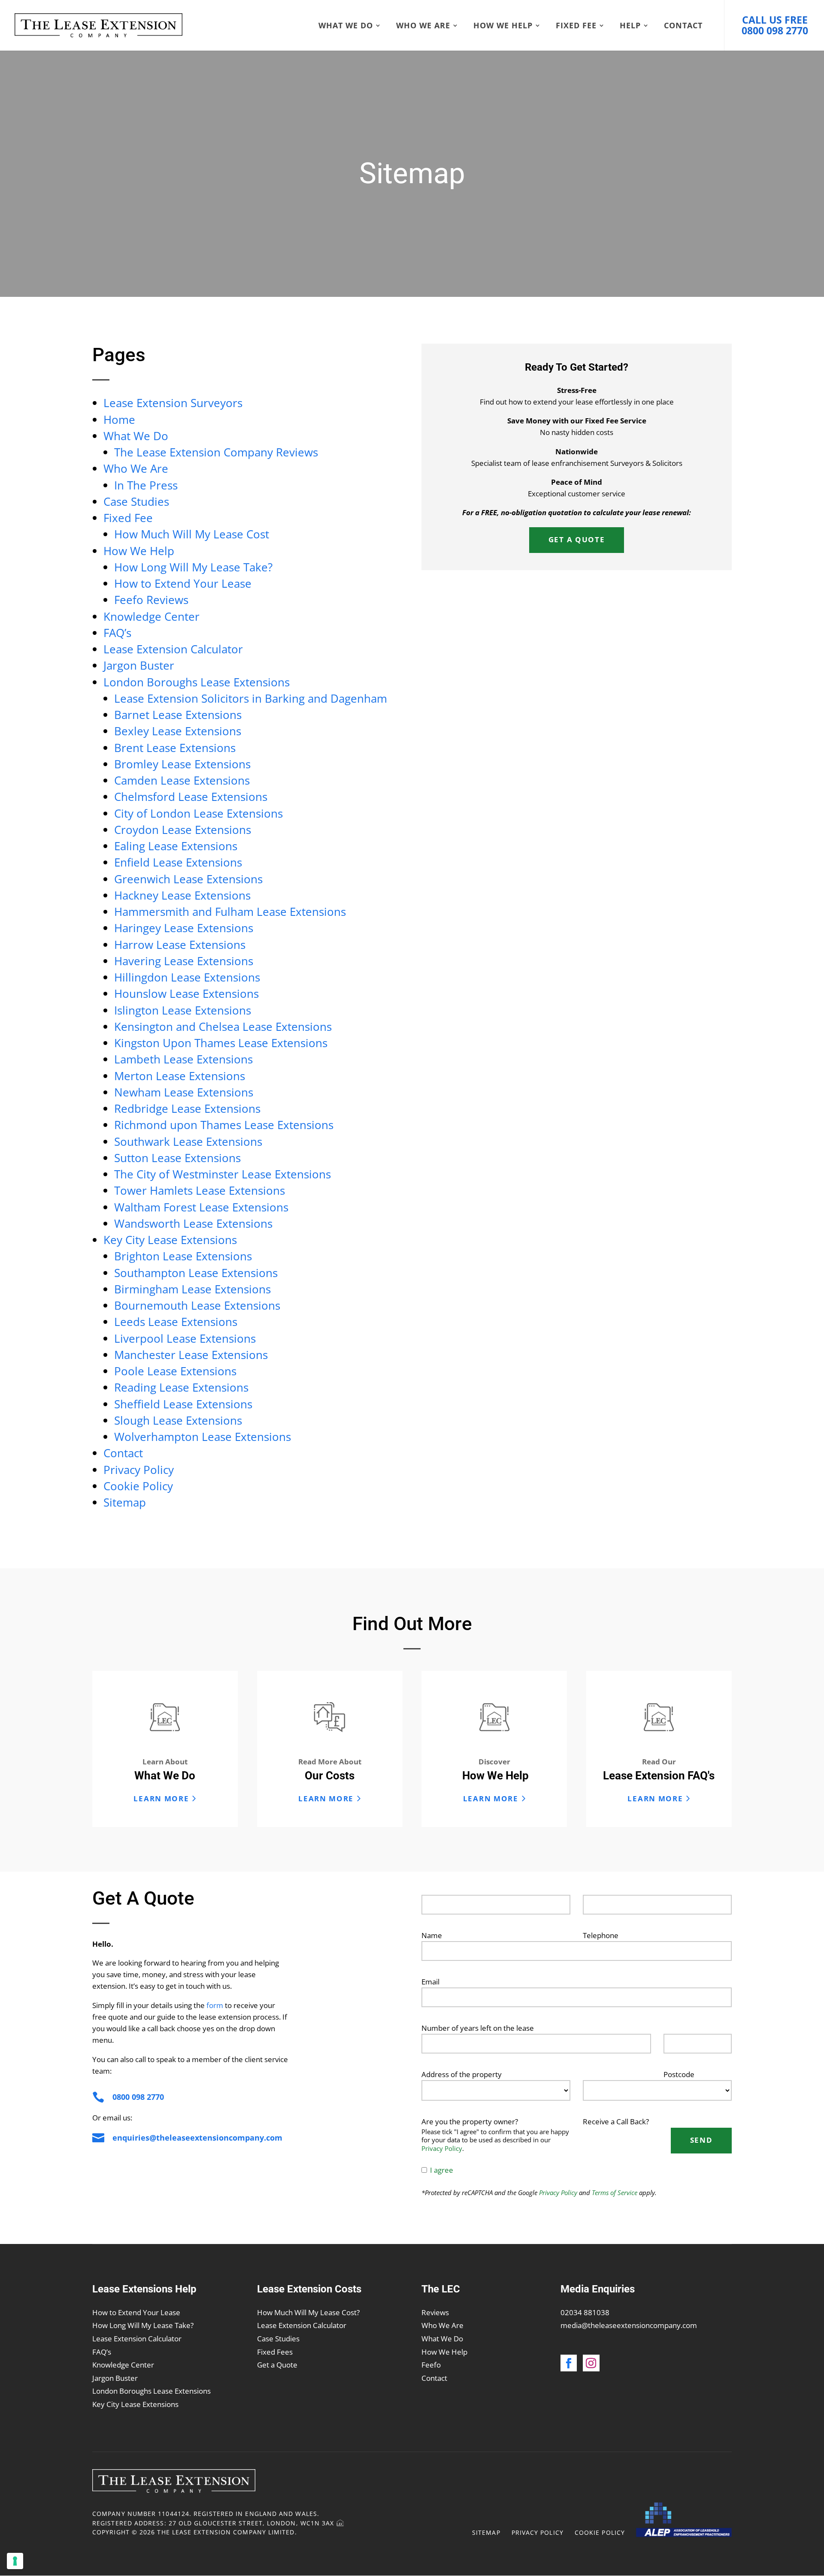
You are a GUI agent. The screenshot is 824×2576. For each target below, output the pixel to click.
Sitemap (125, 1502)
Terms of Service (615, 2192)
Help (630, 26)
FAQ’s (117, 633)
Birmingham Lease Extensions (192, 1289)
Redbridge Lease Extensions (187, 1108)
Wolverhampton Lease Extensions (203, 1437)
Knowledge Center (151, 616)
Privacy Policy (139, 1470)
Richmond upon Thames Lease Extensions (224, 1125)
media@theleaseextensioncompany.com (629, 2325)
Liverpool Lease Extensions (185, 1338)
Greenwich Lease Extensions (188, 879)
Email (430, 1982)
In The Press (146, 485)
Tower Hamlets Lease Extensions (200, 1190)
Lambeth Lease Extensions (183, 1059)
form (215, 2005)
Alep (684, 2520)
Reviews (435, 2312)
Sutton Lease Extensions (177, 1158)
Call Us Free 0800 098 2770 (775, 25)
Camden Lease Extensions (182, 780)
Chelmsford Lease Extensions (191, 797)
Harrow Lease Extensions (180, 945)
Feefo (431, 2365)
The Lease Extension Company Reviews (216, 452)
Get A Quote (577, 539)
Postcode (679, 2074)
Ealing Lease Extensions (176, 846)
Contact (683, 26)
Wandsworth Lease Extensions (193, 1223)
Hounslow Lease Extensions (186, 994)
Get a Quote (277, 2365)
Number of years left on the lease (478, 2028)
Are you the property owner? (470, 2122)
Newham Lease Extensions (184, 1092)
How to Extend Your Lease (183, 583)
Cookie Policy (138, 1486)
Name (432, 1935)
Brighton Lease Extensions (183, 1256)
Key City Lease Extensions (170, 1240)
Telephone (601, 1935)
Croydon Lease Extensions (183, 830)
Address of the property (462, 2074)
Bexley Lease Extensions (178, 731)
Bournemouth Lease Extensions (197, 1305)
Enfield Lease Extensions (178, 862)
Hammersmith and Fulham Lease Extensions (230, 912)
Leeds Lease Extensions (176, 1322)
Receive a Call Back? (616, 2122)
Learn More (161, 1798)
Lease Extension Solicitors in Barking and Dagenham (251, 698)
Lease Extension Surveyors (173, 403)
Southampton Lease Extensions (196, 1273)
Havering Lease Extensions (184, 961)
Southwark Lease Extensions (188, 1142)
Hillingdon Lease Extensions (187, 977)
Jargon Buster (139, 665)
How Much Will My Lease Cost (192, 534)
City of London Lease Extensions (198, 813)
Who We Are (423, 26)
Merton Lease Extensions (180, 1076)
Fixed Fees (275, 2352)
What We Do (346, 26)
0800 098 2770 (138, 2097)
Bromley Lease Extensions (182, 764)
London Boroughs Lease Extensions (197, 682)
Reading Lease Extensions (181, 1387)
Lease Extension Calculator (173, 649)
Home (119, 420)
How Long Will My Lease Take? (193, 567)
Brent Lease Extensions (175, 748)
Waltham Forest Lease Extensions (201, 1207)
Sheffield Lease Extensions (183, 1404)
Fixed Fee (576, 26)
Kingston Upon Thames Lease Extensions (221, 1043)
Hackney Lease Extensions (182, 895)
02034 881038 (585, 2312)
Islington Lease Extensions (183, 1010)
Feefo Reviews (151, 600)
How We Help (503, 26)
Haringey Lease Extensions (184, 928)
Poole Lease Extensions (175, 1371)
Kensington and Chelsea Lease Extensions (223, 1027)
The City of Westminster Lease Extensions (223, 1174)
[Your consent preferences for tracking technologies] (15, 2561)
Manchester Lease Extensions (191, 1355)
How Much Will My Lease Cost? (308, 2312)
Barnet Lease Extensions (178, 715)
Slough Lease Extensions (178, 1420)
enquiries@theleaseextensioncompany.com (197, 2138)
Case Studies (136, 501)
